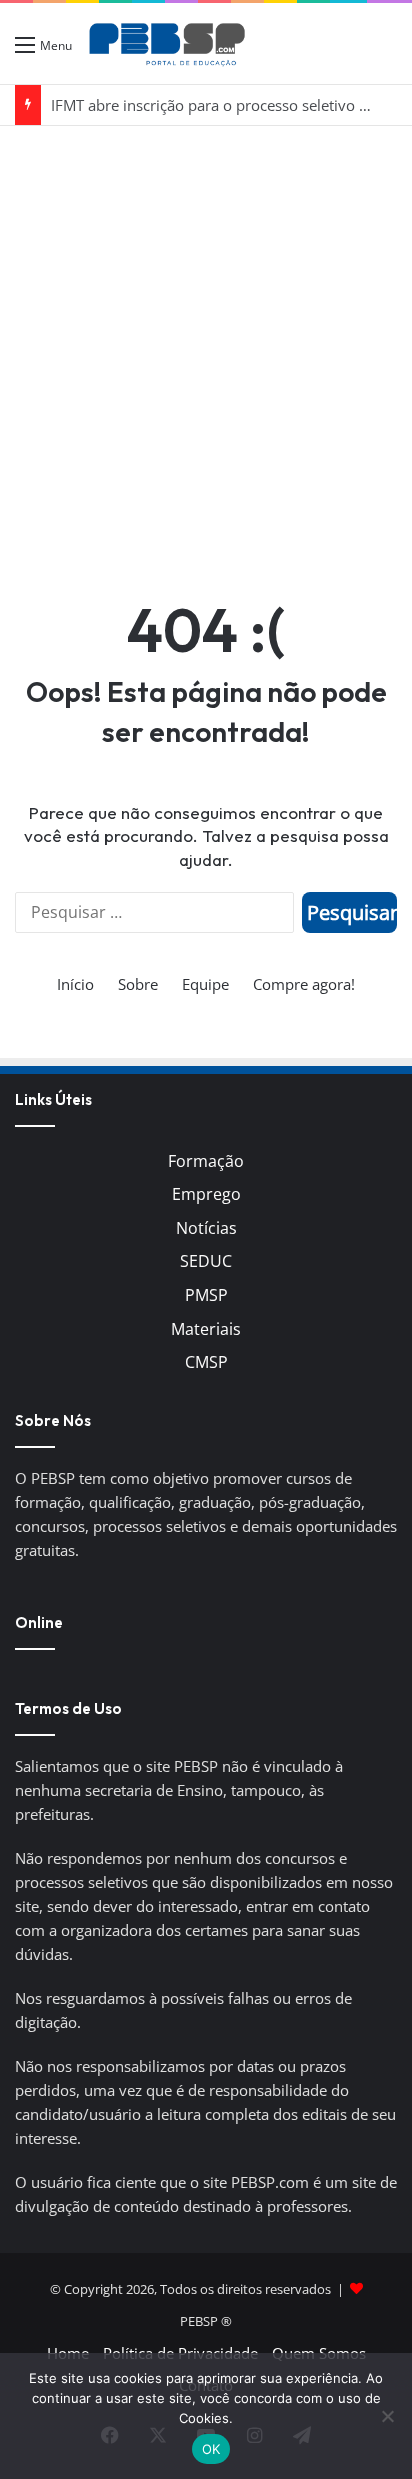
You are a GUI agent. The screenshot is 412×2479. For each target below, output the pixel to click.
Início (75, 984)
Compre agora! (304, 984)
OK (211, 2449)
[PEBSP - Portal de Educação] (167, 43)
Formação (206, 1161)
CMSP (206, 1362)
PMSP (206, 1295)
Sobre (138, 984)
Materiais (206, 1329)
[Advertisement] (206, 342)
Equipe (205, 984)
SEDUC (206, 1261)
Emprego (206, 1194)
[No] (387, 2416)
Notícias (206, 1228)
